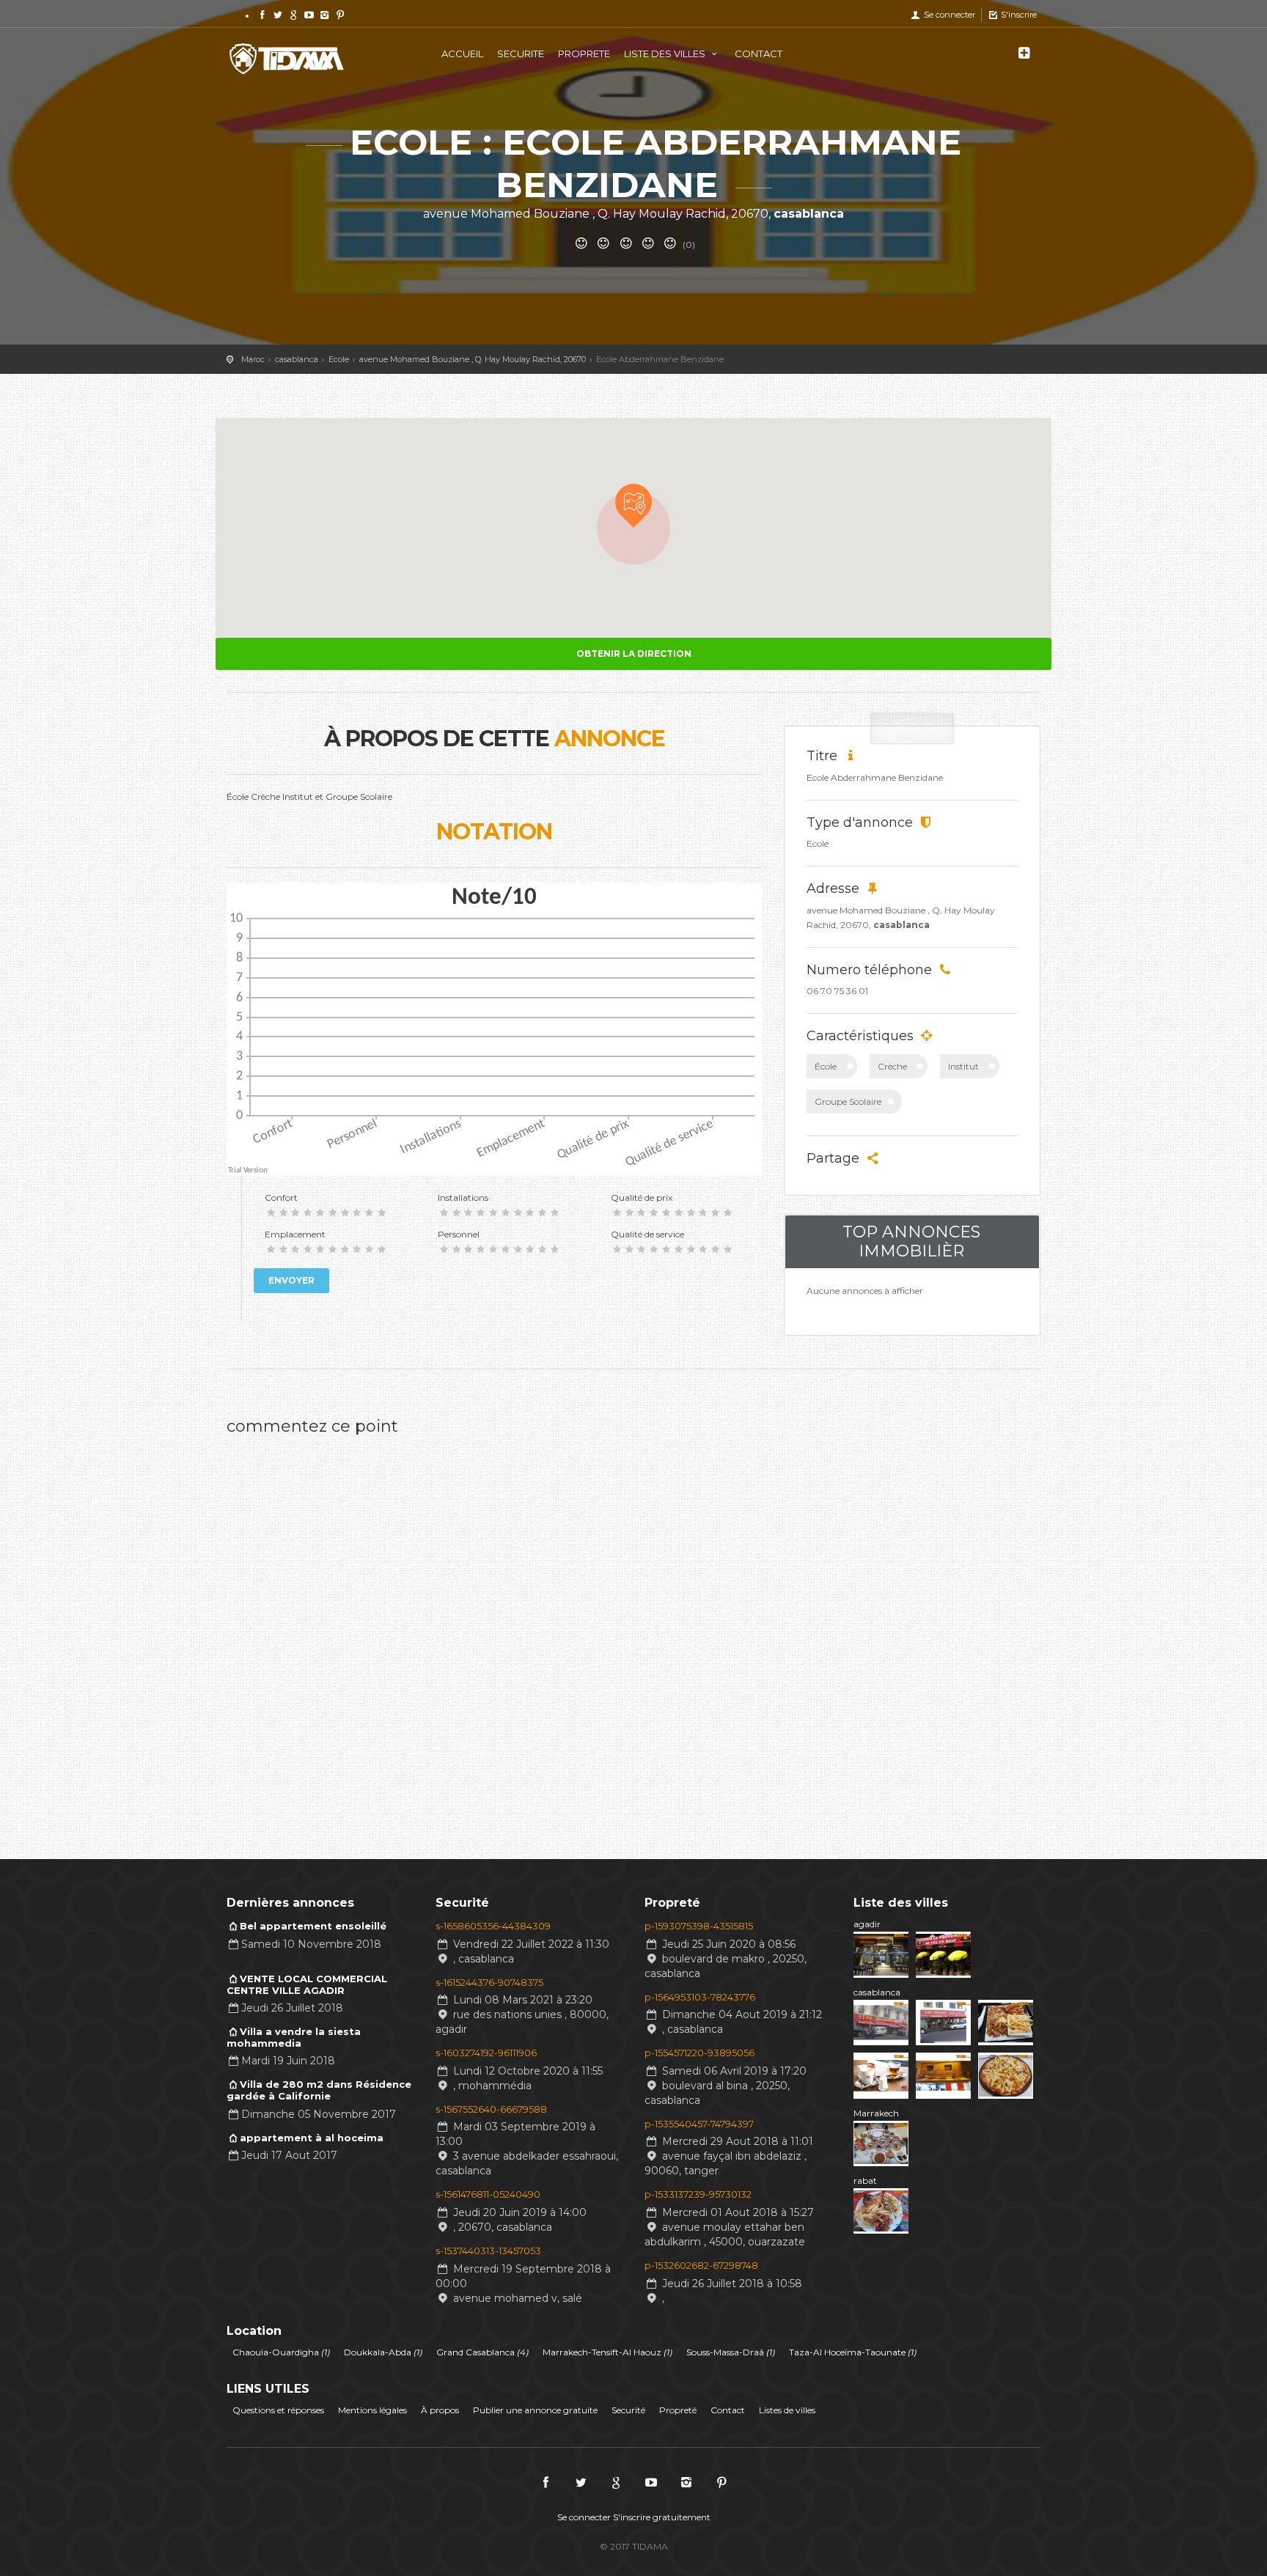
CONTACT (759, 54)
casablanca (877, 1992)
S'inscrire (1018, 15)
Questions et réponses (278, 2410)
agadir (867, 1924)
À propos (440, 2410)
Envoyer (291, 1280)
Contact (728, 2410)
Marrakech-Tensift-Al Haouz (607, 2352)
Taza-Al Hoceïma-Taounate (853, 2352)
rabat (865, 2181)
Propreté (678, 2410)
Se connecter (948, 15)
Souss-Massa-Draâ (731, 2352)
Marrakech (876, 2113)
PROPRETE (584, 54)
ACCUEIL (462, 54)
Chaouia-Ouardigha (281, 2352)
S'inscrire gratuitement (662, 2517)
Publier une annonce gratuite (535, 2410)
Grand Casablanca (482, 2352)
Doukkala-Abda (383, 2352)
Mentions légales (372, 2410)
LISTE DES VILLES (666, 54)
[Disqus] (494, 1627)
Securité (628, 2410)
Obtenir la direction (634, 654)
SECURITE (521, 54)
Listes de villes (787, 2410)
